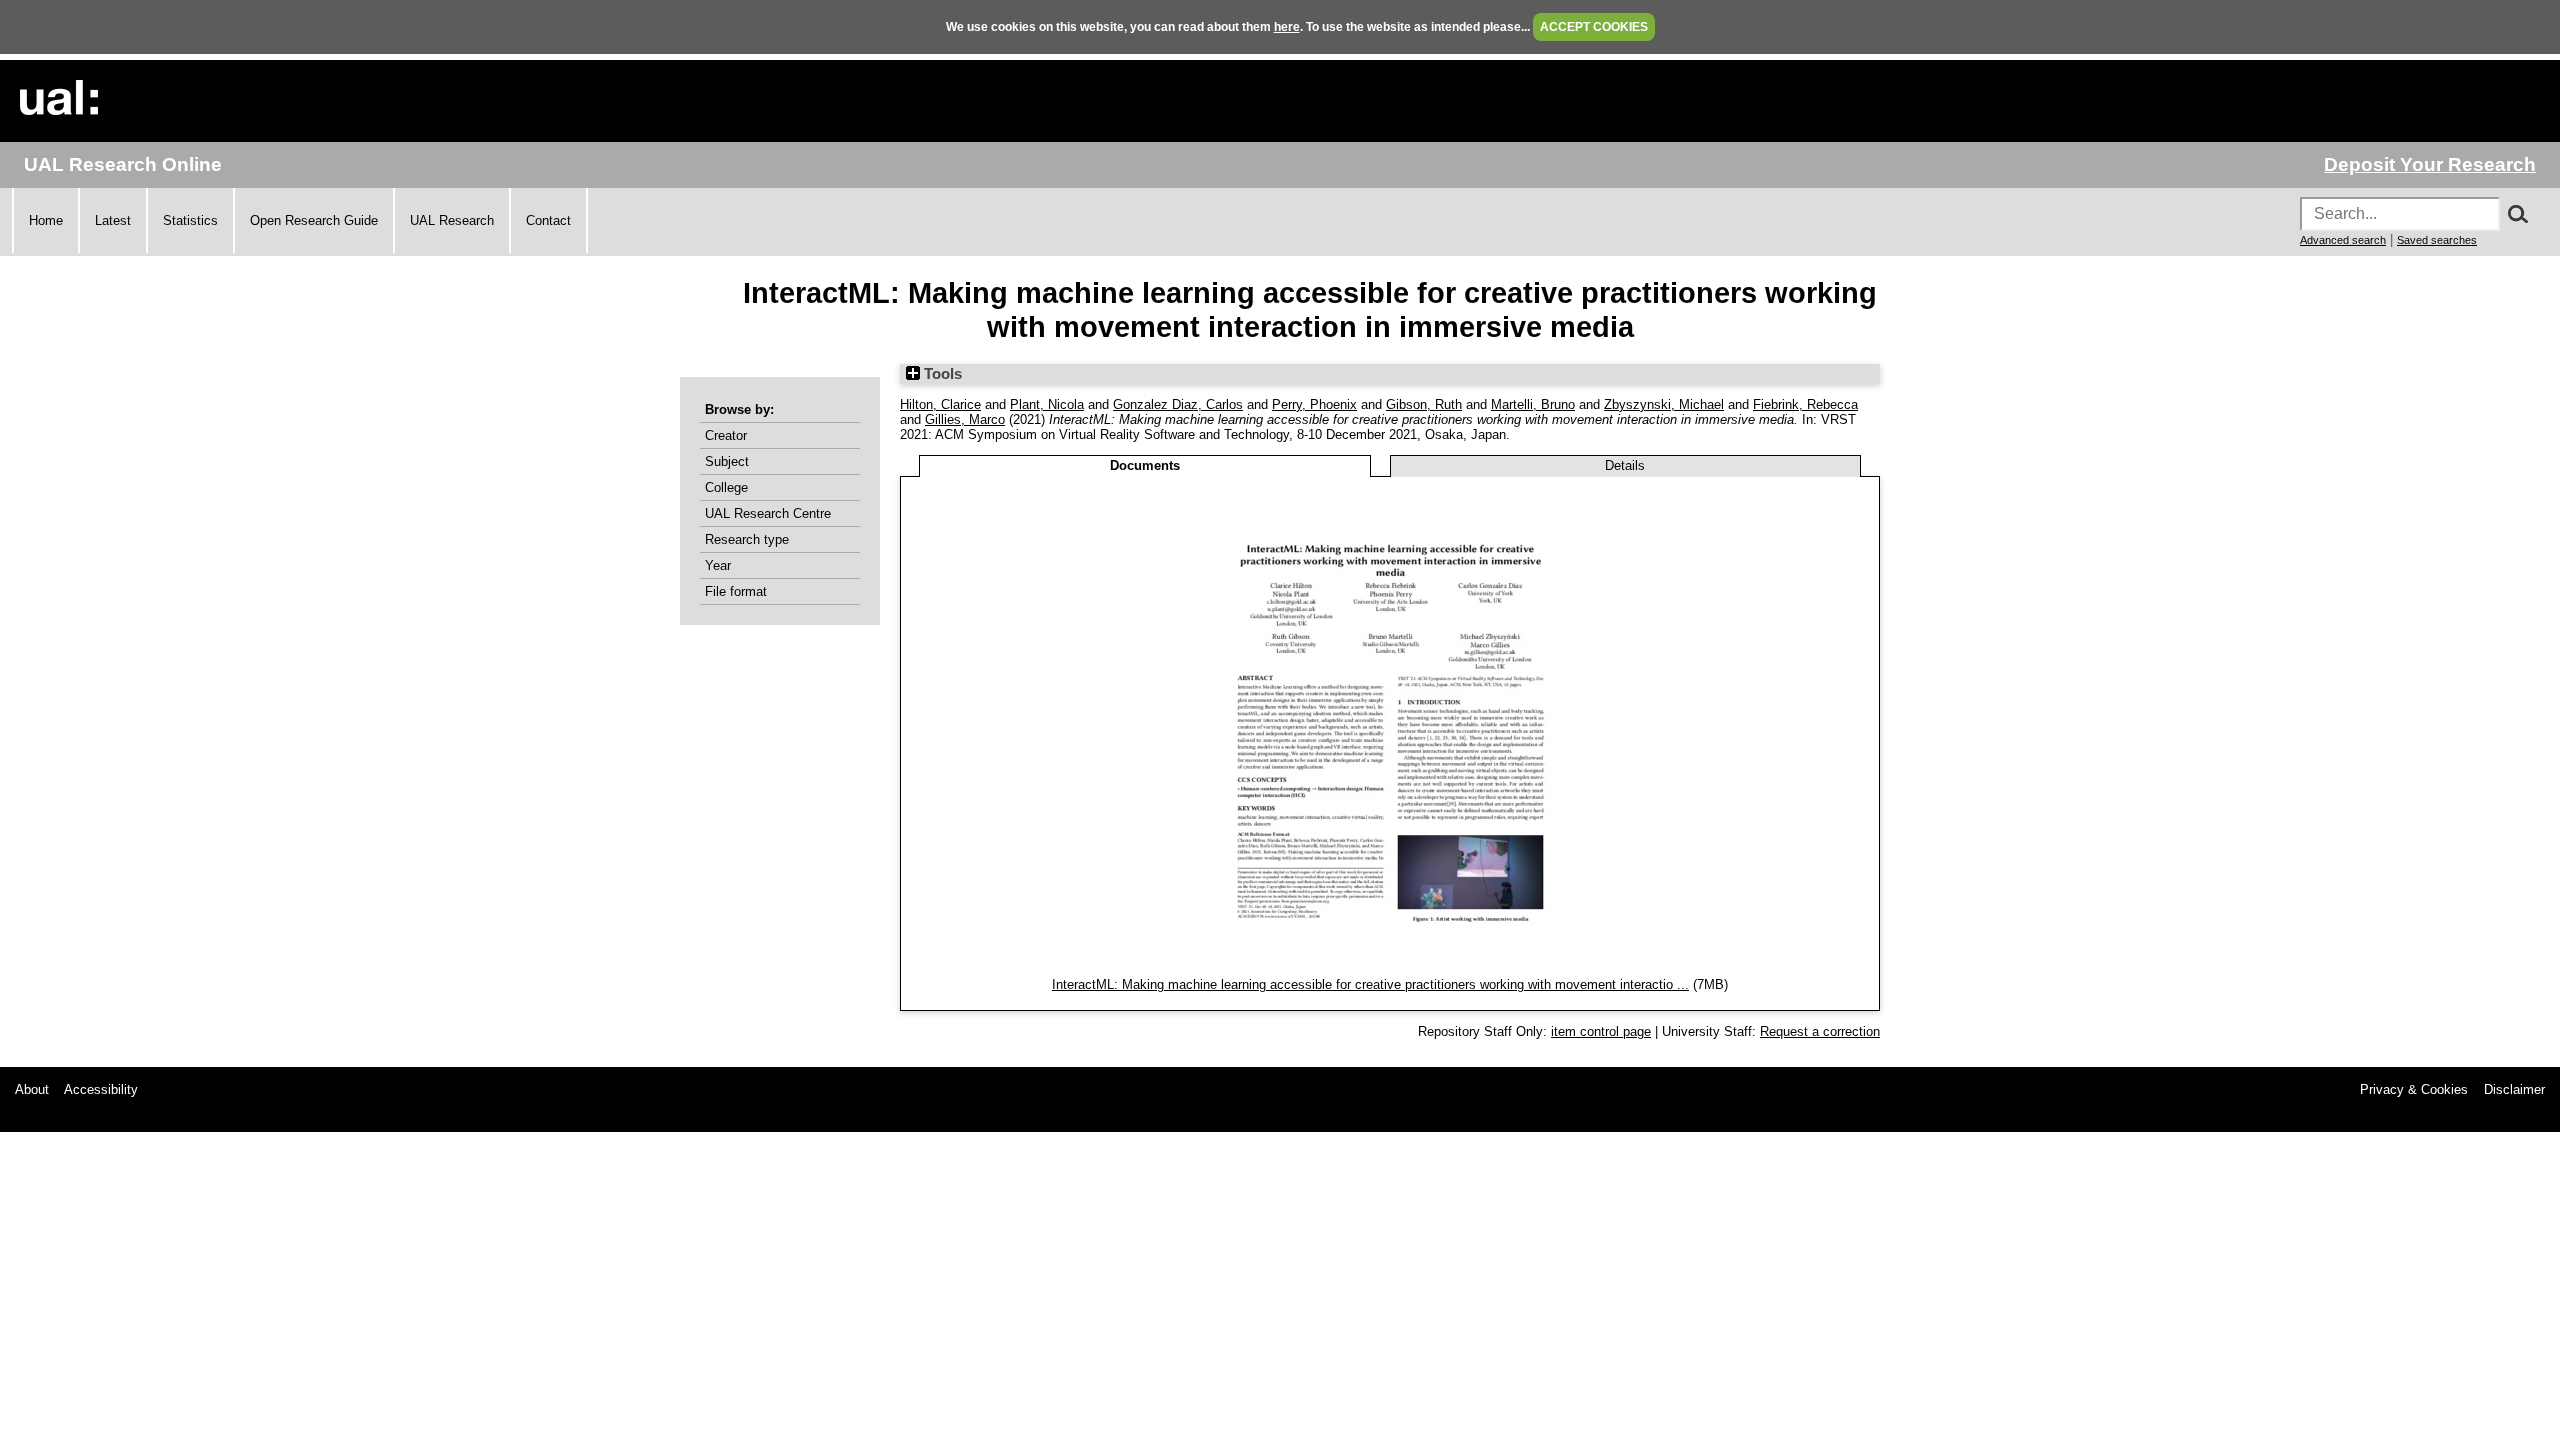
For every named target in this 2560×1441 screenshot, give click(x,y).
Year (718, 565)
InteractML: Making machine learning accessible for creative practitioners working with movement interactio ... (1370, 984)
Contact (548, 220)
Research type (747, 539)
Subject (727, 461)
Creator (726, 435)
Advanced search (2343, 240)
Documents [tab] (1145, 465)
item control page (1601, 1031)
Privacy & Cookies (2414, 1089)
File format (736, 591)
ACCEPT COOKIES (1594, 27)
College (726, 487)
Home (46, 220)
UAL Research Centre (768, 513)
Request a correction (1820, 1031)
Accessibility (101, 1089)
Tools (941, 374)
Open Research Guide (314, 220)
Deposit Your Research (2430, 164)
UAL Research (452, 220)
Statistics (190, 220)
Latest (113, 220)
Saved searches (2437, 240)
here (1287, 27)
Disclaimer (2514, 1089)
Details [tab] (1625, 465)
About (32, 1089)
